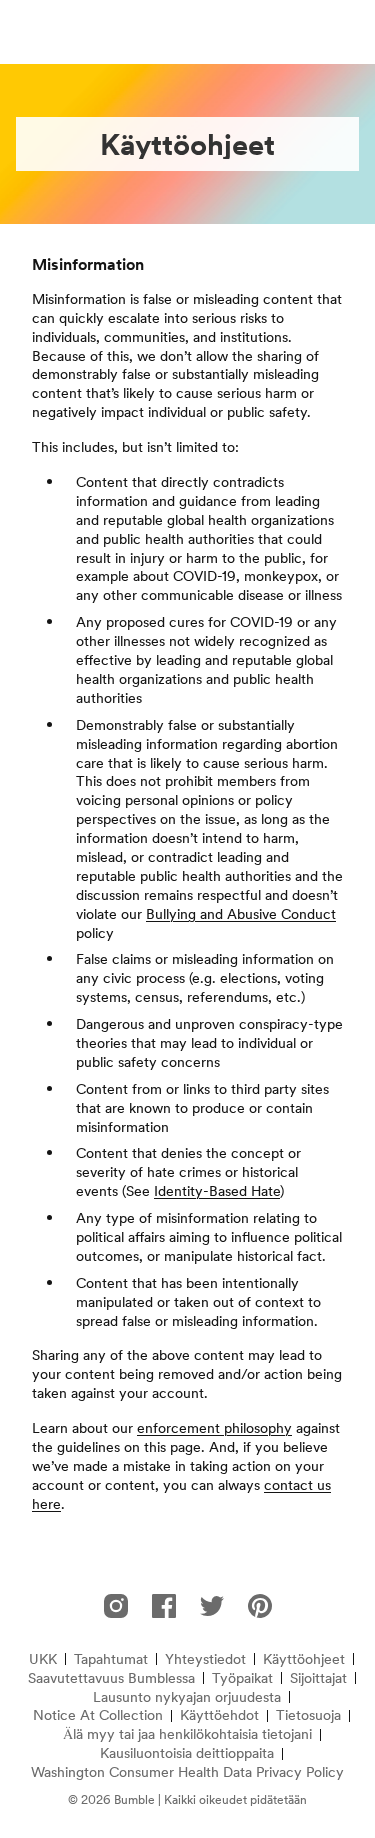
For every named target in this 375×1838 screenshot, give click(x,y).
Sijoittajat (318, 1678)
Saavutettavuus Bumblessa (111, 1678)
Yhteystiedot (205, 1659)
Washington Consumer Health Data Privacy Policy (187, 1772)
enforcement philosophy (214, 1428)
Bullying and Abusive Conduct (241, 914)
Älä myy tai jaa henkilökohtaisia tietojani (187, 1734)
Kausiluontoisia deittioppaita (187, 1753)
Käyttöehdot (219, 1715)
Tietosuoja (308, 1715)
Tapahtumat (111, 1659)
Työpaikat (242, 1678)
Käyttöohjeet (304, 1659)
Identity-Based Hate (217, 1191)
